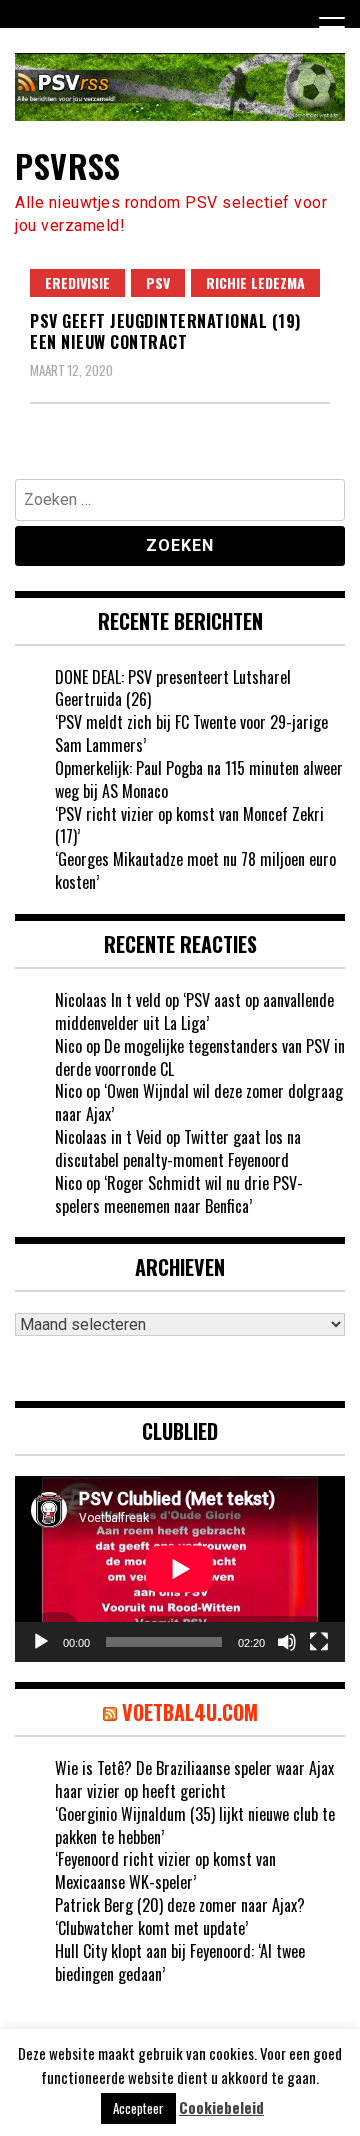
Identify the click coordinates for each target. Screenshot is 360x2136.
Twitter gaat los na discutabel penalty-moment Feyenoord (178, 1148)
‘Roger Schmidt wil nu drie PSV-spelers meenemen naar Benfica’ (179, 1194)
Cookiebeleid (221, 2107)
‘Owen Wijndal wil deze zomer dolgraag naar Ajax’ (199, 1102)
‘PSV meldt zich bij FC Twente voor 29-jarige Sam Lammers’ (191, 733)
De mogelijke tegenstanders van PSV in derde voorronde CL (200, 1057)
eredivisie (77, 282)
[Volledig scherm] (319, 1642)
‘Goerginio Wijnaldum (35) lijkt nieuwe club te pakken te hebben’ (195, 1825)
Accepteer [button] (138, 2108)
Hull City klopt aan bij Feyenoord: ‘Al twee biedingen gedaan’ (180, 1962)
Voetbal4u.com (190, 1712)
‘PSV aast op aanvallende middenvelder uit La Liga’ (194, 1011)
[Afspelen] (41, 1642)
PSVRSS (67, 165)
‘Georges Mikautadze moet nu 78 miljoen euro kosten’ (195, 870)
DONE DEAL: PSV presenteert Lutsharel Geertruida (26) (173, 688)
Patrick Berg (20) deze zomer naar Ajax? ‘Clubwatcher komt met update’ (180, 1916)
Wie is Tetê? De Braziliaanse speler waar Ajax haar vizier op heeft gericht (194, 1779)
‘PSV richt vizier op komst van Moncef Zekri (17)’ (189, 825)
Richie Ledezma (255, 282)
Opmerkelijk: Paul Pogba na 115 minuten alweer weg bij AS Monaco (199, 779)
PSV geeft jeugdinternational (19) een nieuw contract (165, 331)
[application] (180, 1569)
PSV (158, 282)
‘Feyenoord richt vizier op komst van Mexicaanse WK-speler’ (165, 1870)
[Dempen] (287, 1642)
